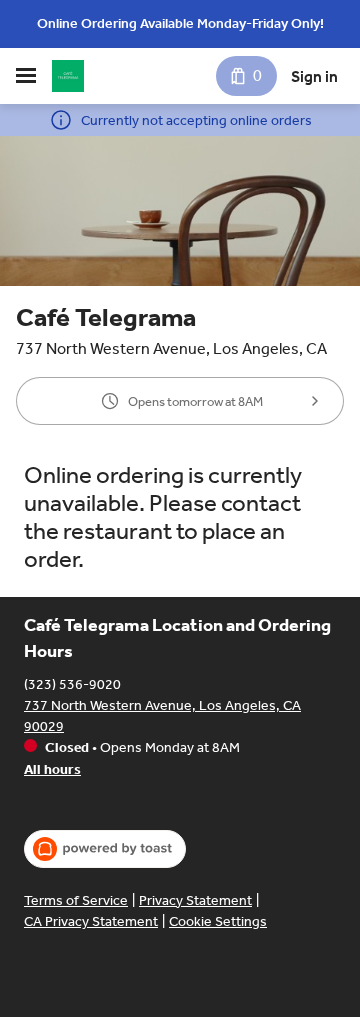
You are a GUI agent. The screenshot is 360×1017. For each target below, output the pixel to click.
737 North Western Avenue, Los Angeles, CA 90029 (162, 716)
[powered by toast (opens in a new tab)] (105, 849)
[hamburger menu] (26, 76)
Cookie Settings (218, 921)
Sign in (314, 76)
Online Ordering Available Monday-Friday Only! (180, 23)
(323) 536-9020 (72, 684)
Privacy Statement (195, 900)
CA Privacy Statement (91, 921)
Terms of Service (76, 900)
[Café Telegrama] (68, 76)
